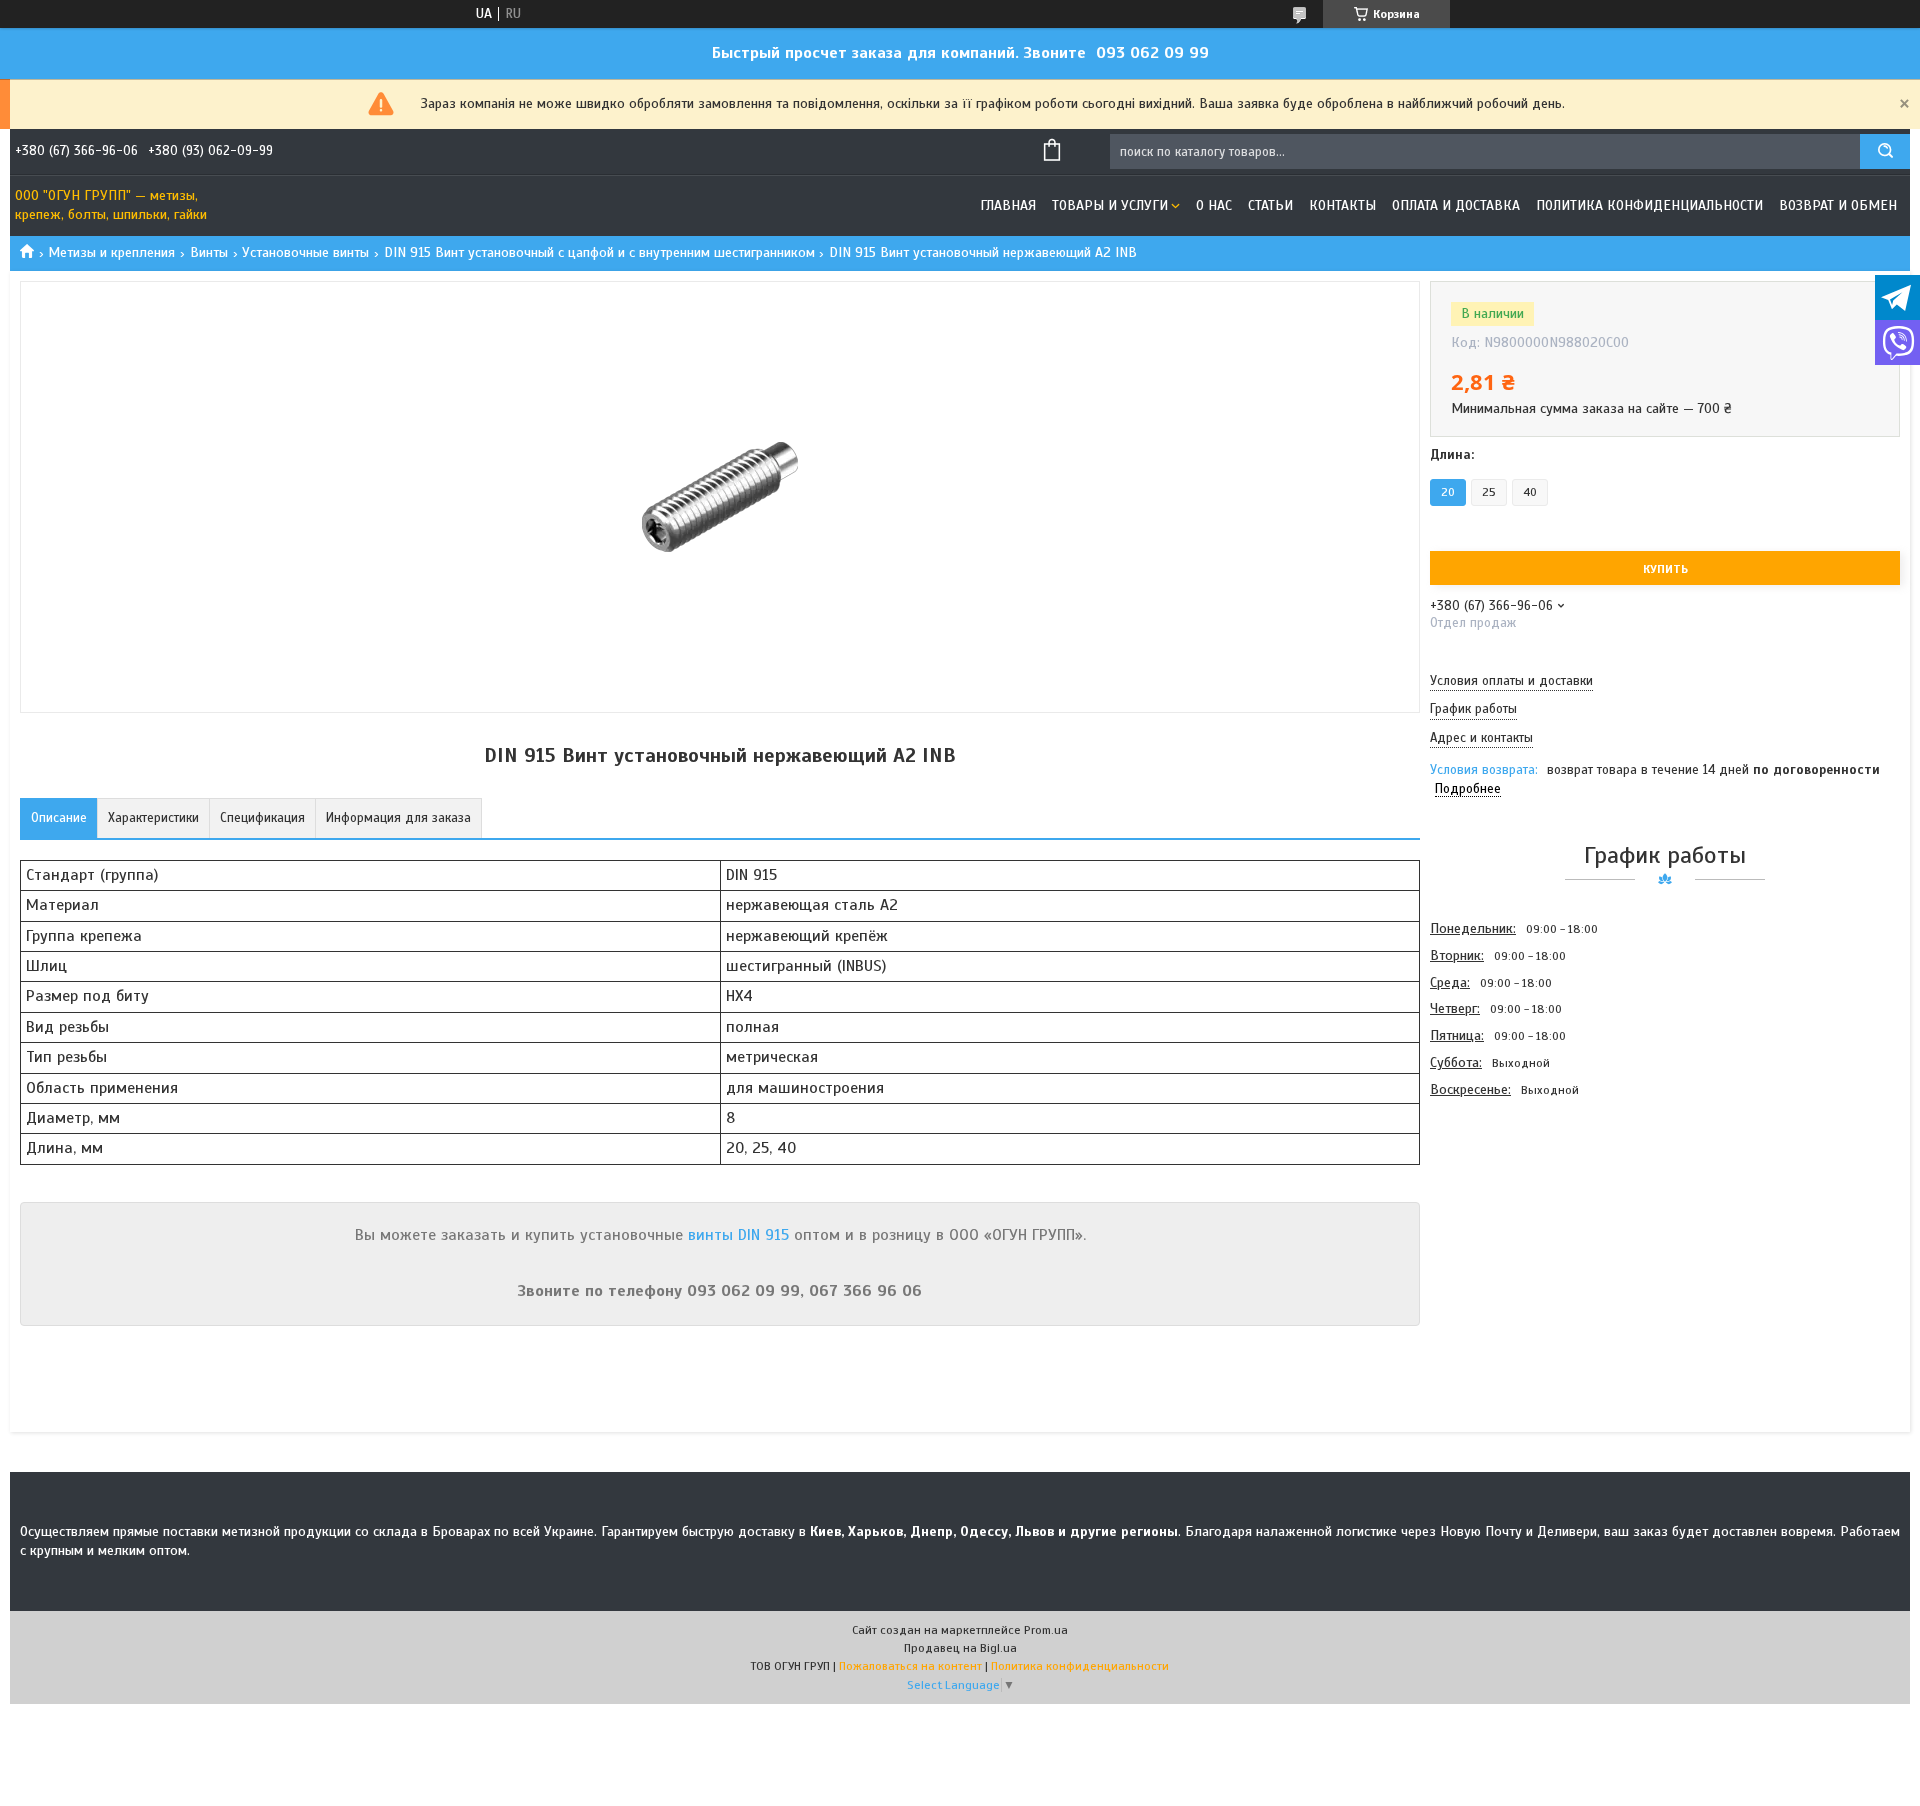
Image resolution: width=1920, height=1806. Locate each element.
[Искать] (1885, 151)
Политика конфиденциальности (1649, 205)
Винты (209, 252)
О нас (1214, 205)
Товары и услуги (1110, 205)
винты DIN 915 (738, 1235)
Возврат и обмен (1838, 205)
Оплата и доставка (1456, 205)
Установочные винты (305, 252)
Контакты (1342, 205)
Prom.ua (1046, 1630)
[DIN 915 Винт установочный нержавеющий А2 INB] (1501, 1211)
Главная (1008, 205)
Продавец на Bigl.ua (960, 1648)
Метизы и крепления (111, 252)
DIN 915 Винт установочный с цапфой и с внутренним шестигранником (599, 252)
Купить (1665, 569)
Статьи (1270, 205)
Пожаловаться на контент (910, 1666)
